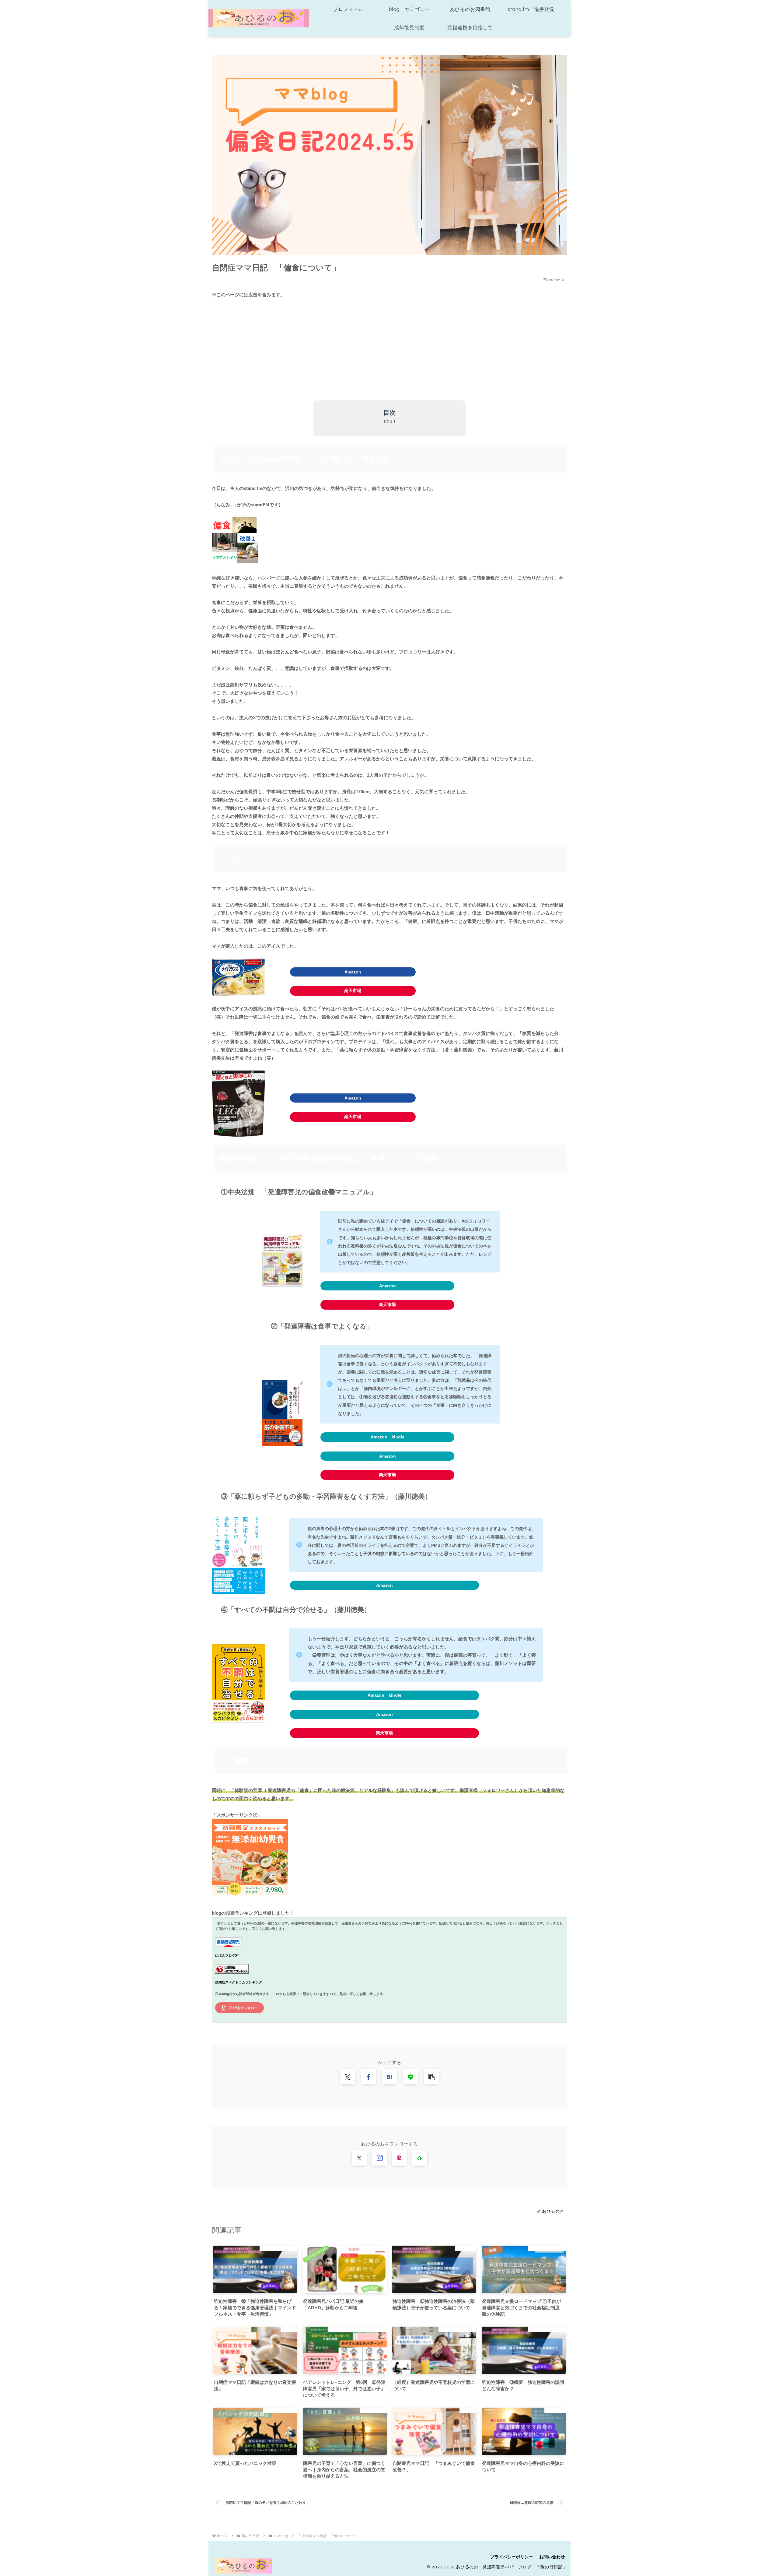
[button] (431, 2076)
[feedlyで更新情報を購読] (420, 2158)
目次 (389, 413)
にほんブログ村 (227, 1955)
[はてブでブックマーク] (389, 2076)
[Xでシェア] (348, 2076)
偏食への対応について (264, 2035)
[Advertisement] (389, 350)
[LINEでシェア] (410, 2076)
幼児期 (356, 2035)
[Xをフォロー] (359, 2158)
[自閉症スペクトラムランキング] (232, 1969)
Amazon (353, 972)
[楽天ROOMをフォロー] (400, 2158)
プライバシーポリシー (512, 2557)
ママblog (227, 2035)
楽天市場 (353, 991)
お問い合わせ (552, 2557)
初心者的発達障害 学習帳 (317, 2035)
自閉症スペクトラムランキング (239, 1982)
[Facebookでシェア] (369, 2076)
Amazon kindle (388, 1437)
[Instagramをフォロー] (379, 2158)
